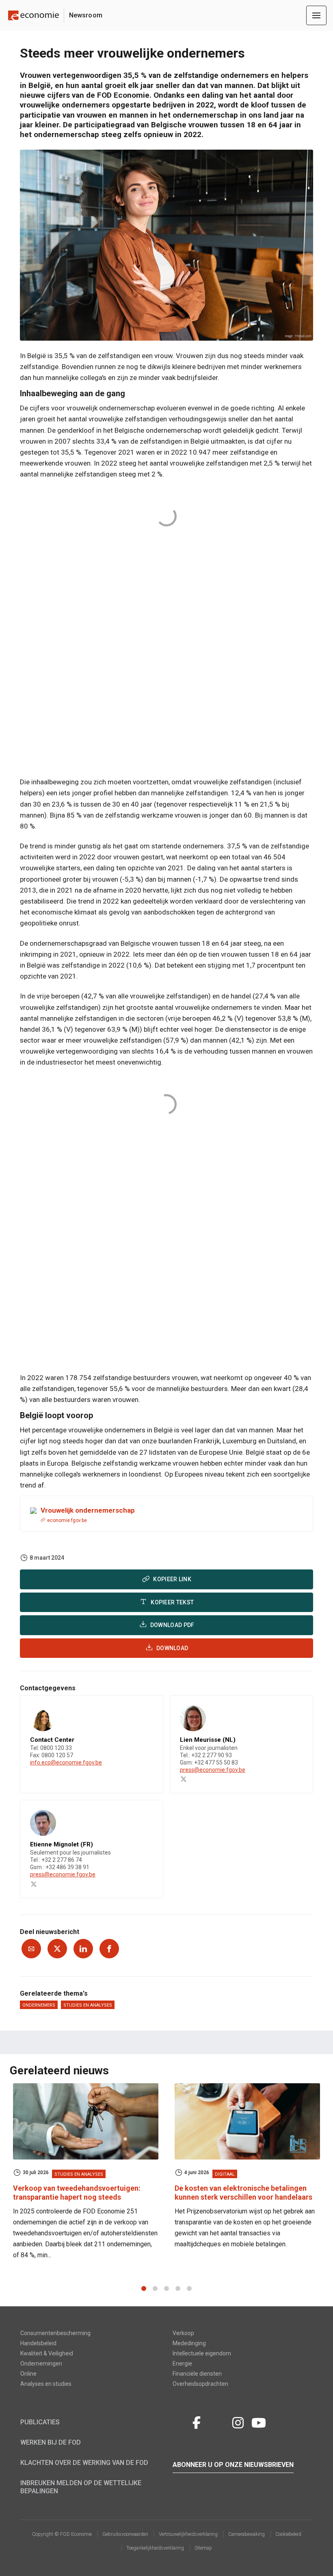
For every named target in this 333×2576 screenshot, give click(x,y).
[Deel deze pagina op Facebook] (109, 1949)
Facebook (197, 2421)
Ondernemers (39, 2005)
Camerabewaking (247, 2534)
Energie (182, 2363)
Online (28, 2374)
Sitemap (203, 2548)
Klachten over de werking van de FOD (84, 2463)
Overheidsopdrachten (200, 2384)
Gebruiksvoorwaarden (125, 2534)
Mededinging (189, 2343)
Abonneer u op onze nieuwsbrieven (233, 2465)
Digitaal (225, 2174)
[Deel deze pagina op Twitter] (57, 1949)
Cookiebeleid (288, 2534)
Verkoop (183, 2333)
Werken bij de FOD (51, 2442)
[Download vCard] (149, 1709)
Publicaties (40, 2422)
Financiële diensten (197, 2374)
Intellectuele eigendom (202, 2353)
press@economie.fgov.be (213, 1770)
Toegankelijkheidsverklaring (155, 2548)
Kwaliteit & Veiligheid (47, 2353)
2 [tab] (155, 2288)
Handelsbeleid (38, 2343)
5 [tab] (189, 2288)
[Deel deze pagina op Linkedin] (83, 1949)
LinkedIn (217, 2421)
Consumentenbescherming (55, 2333)
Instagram (238, 2421)
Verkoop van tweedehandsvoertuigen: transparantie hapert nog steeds (77, 2193)
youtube (259, 2421)
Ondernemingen (41, 2363)
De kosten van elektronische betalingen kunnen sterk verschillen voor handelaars (243, 2193)
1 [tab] (144, 2288)
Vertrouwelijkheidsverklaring (188, 2534)
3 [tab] (166, 2288)
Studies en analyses (88, 2005)
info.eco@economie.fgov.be (66, 1762)
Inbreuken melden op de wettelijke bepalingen (81, 2487)
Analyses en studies (46, 2384)
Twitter (180, 2421)
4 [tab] (178, 2288)
